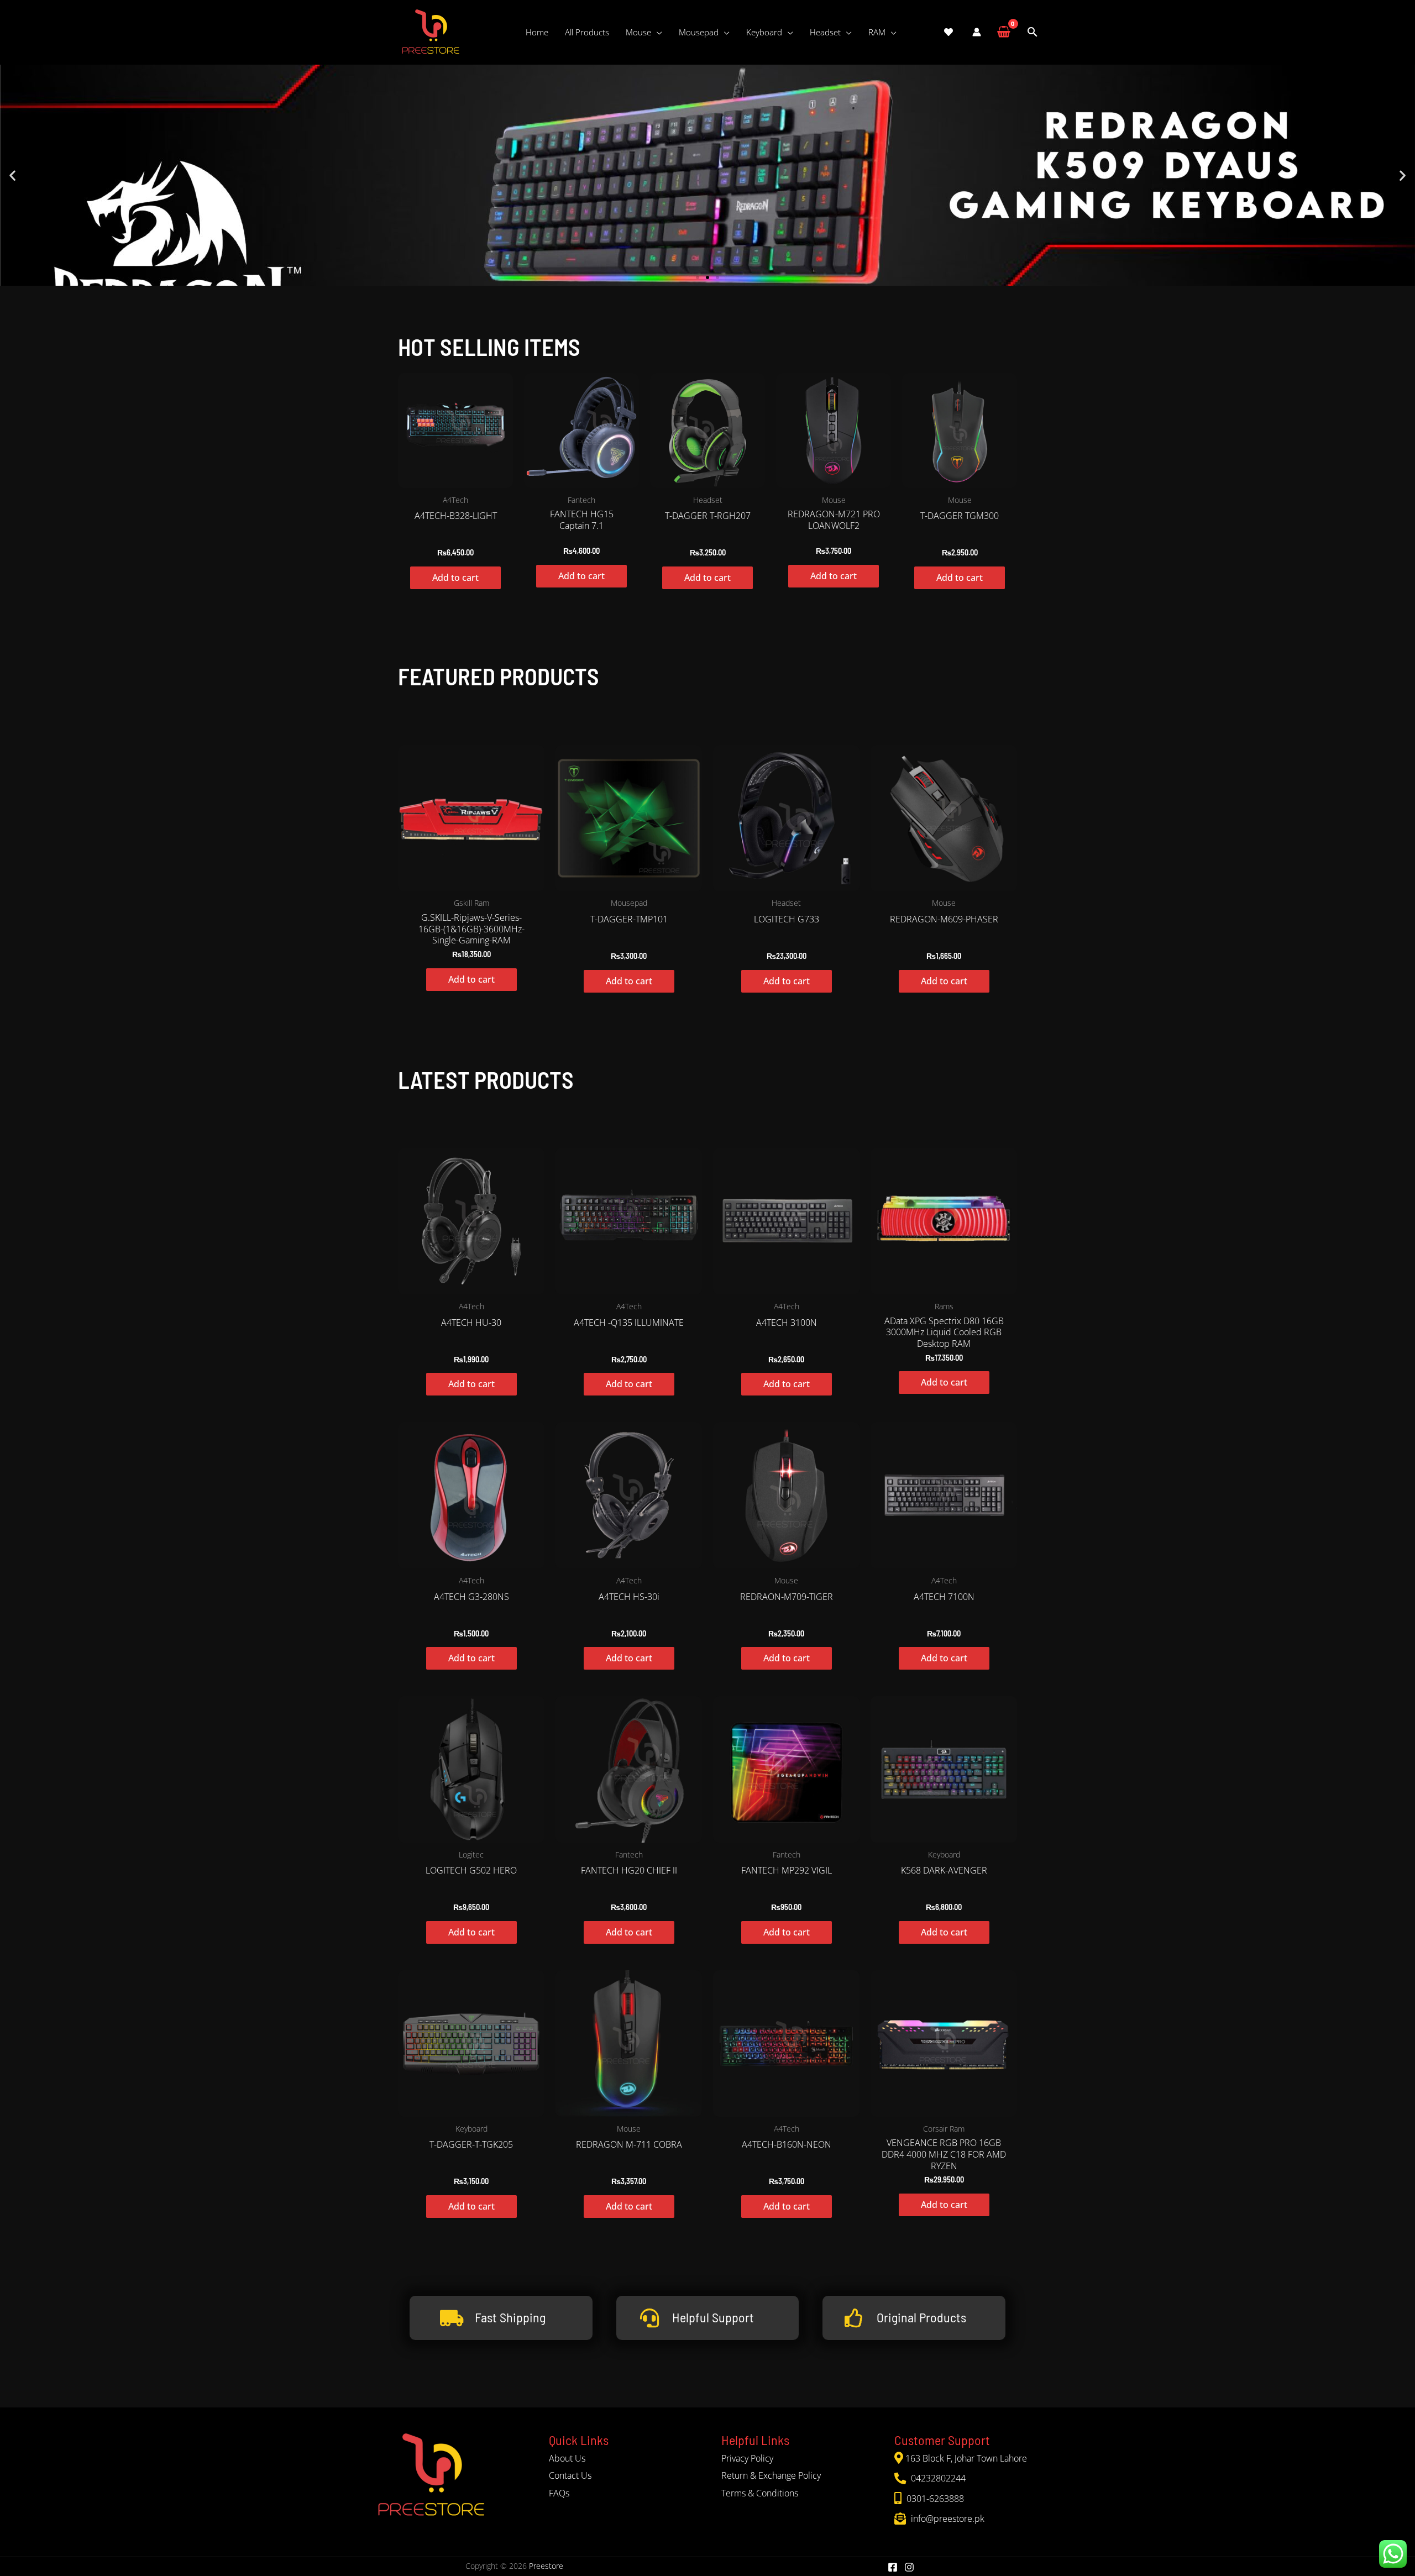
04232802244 (937, 2478)
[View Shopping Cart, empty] (1003, 32)
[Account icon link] (977, 32)
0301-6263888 (934, 2499)
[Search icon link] (1033, 32)
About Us (567, 2458)
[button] (12, 175)
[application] (657, 32)
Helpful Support (713, 2317)
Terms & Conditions (760, 2493)
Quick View (456, 478)
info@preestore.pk (947, 2519)
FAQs (559, 2493)
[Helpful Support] (649, 2318)
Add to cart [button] (455, 578)
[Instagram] (909, 2567)
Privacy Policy (747, 2458)
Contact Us (570, 2475)
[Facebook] (893, 2567)
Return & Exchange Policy (771, 2475)
